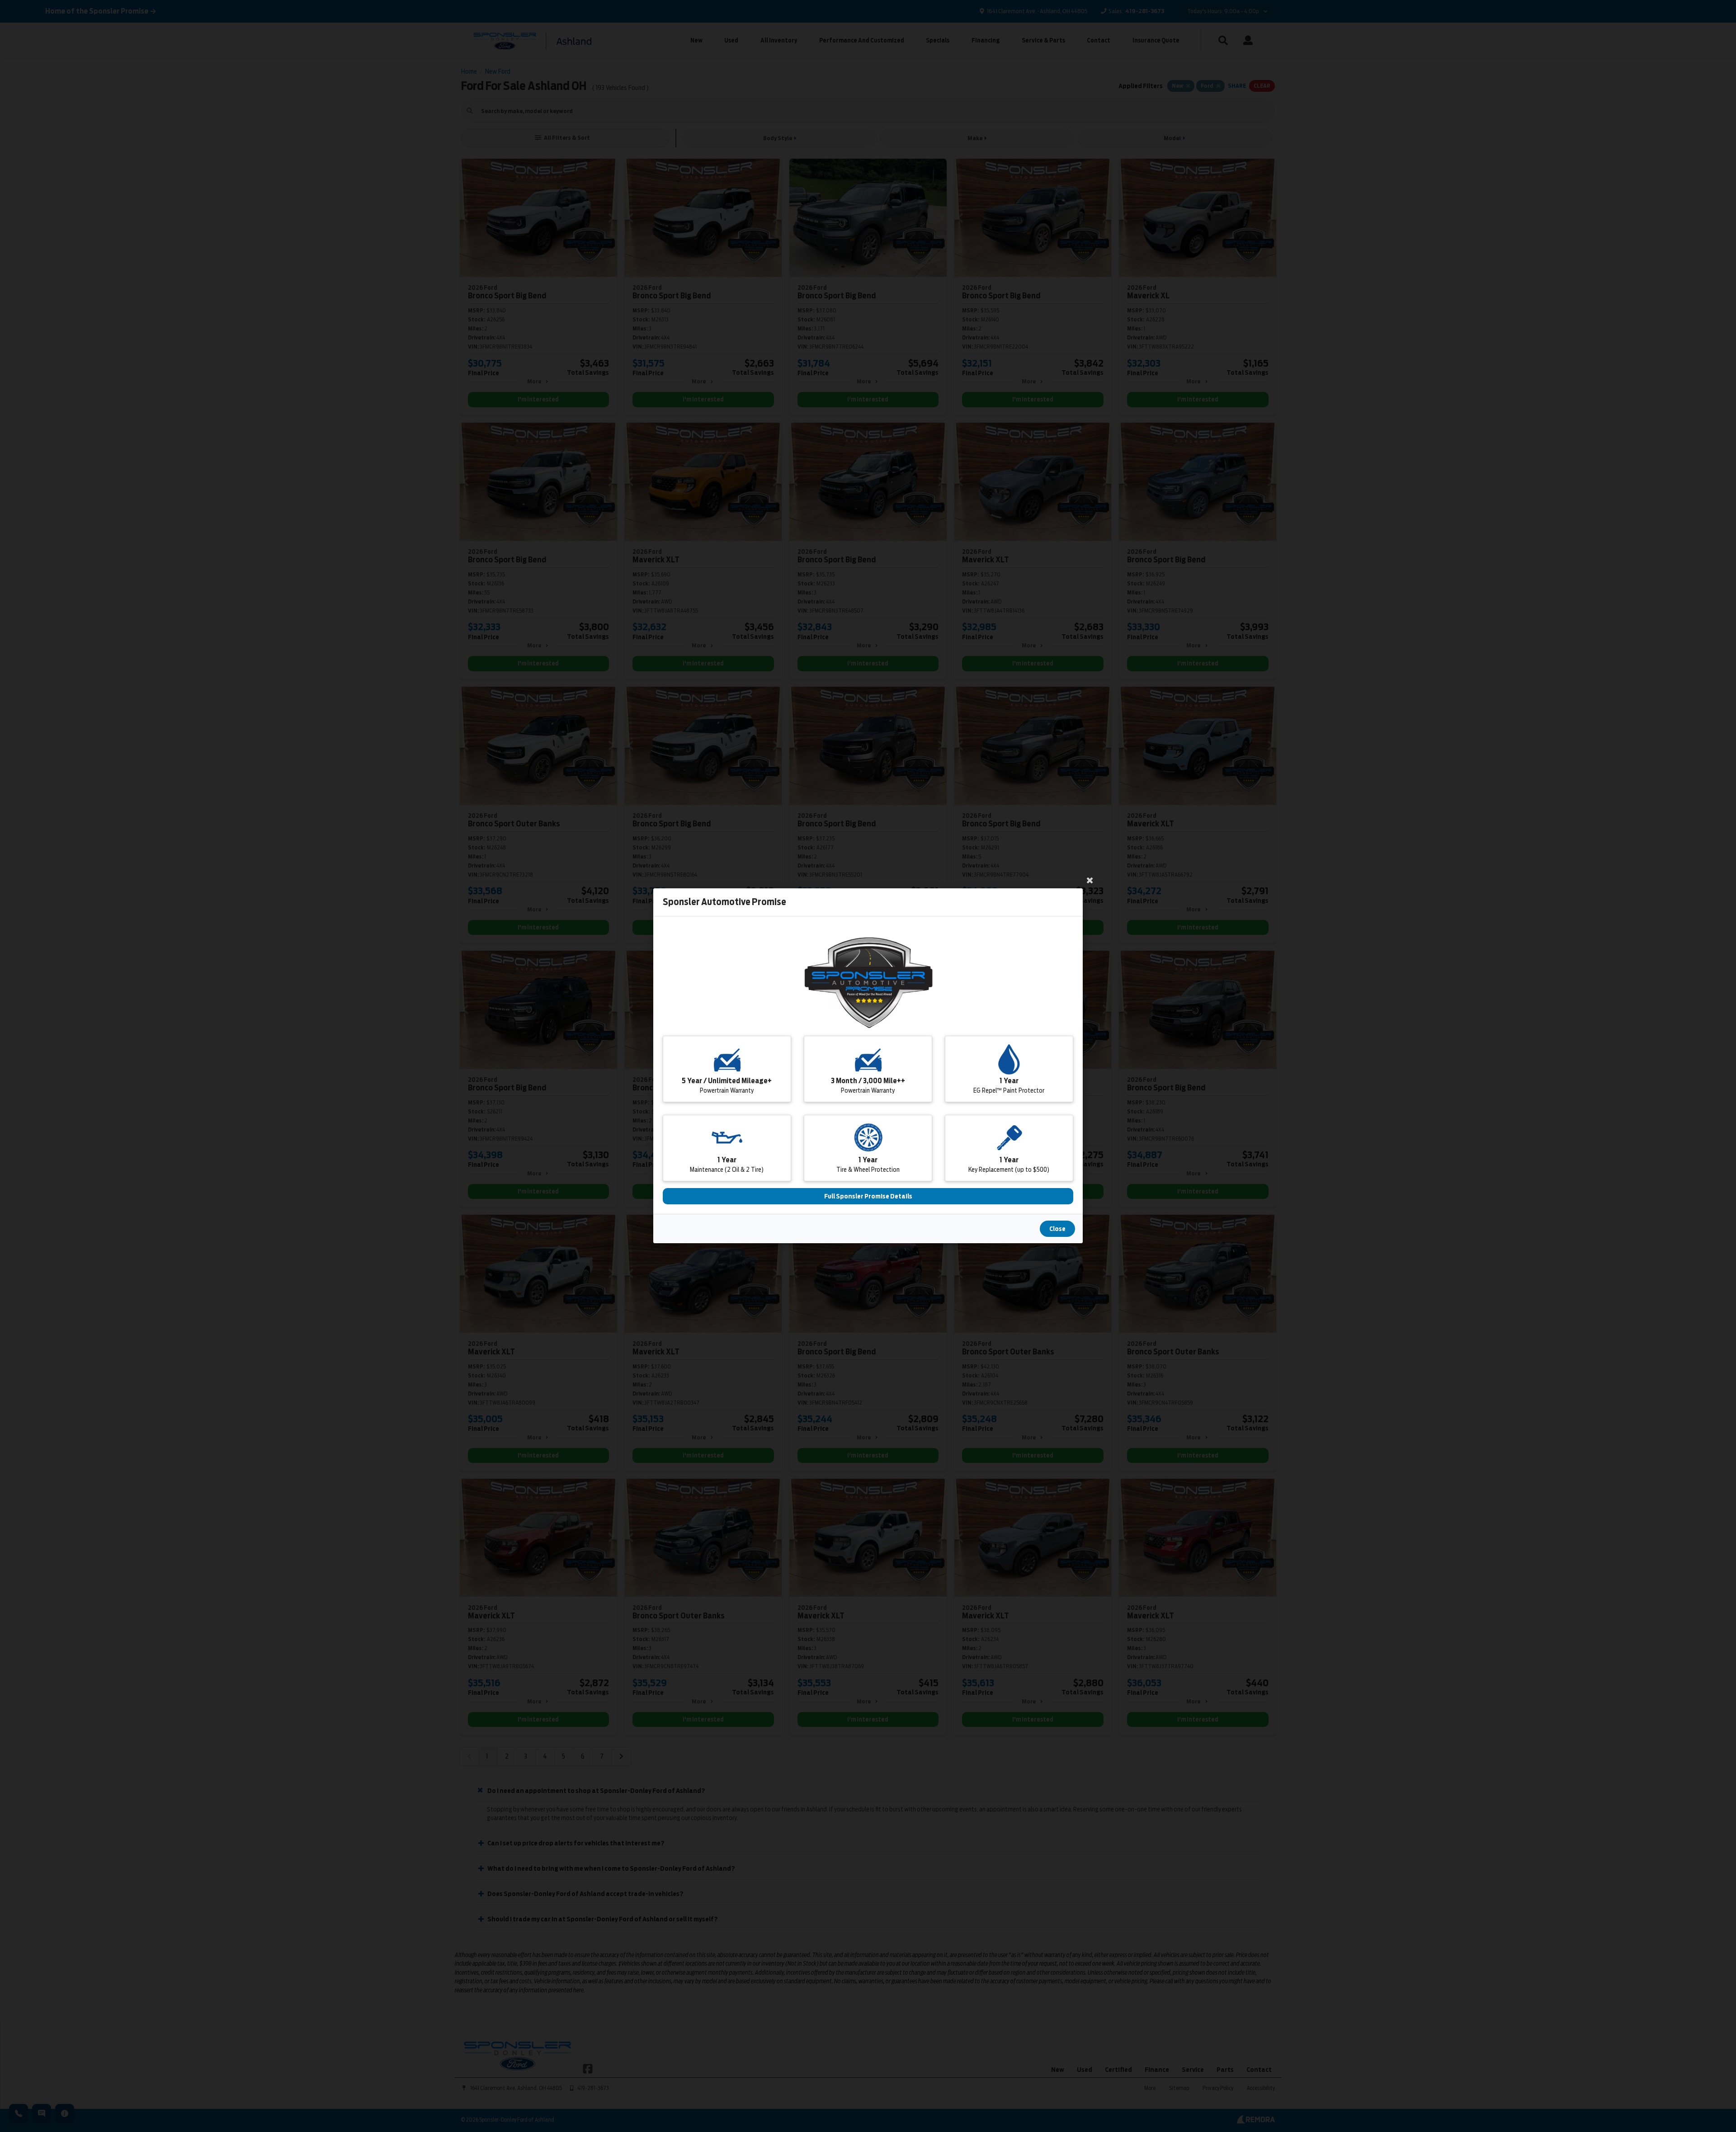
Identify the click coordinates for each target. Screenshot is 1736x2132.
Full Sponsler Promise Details (868, 1197)
